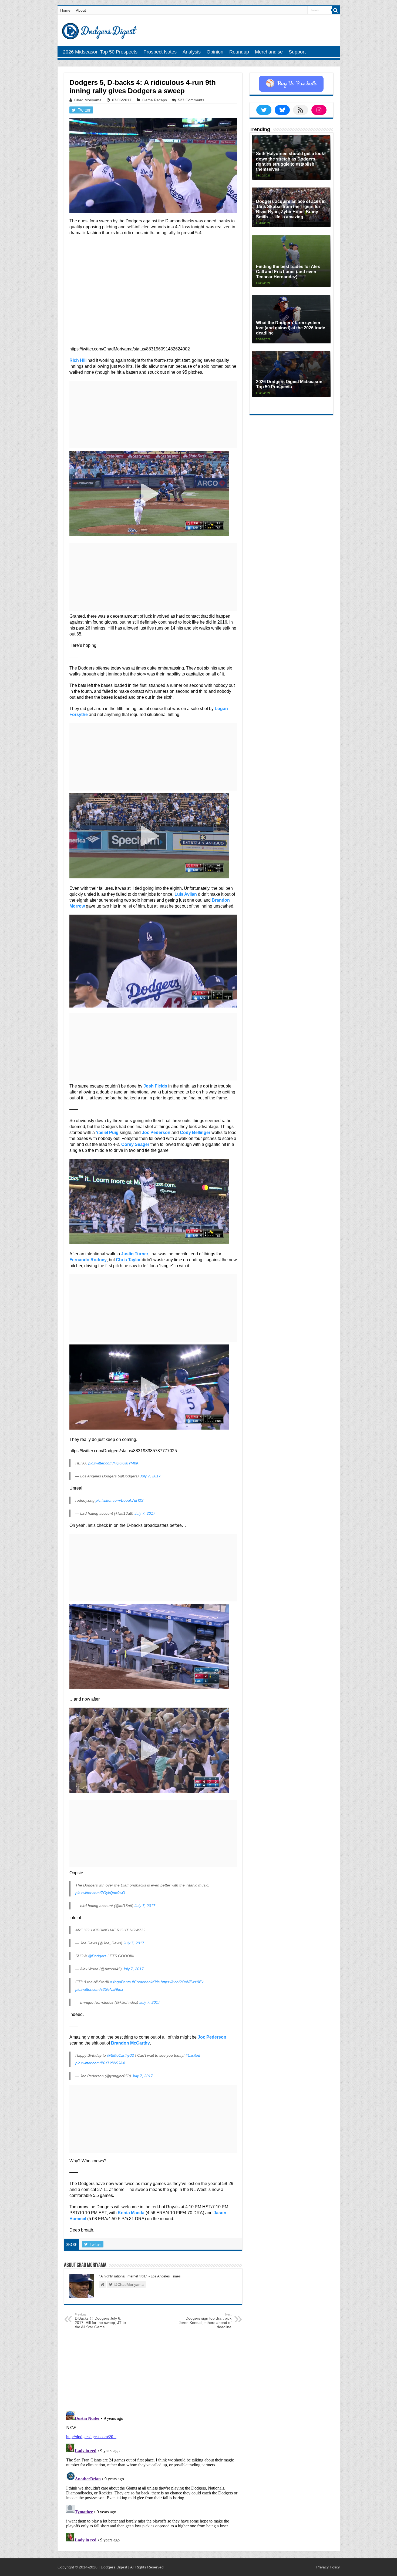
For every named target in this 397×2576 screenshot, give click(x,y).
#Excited (193, 2055)
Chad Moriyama (88, 100)
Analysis (192, 52)
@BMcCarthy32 (120, 2055)
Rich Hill (78, 360)
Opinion (215, 52)
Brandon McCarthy (130, 2043)
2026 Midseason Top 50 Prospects (100, 52)
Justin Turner (135, 1254)
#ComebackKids (146, 1982)
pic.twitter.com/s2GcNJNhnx (99, 1989)
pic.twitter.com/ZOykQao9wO (100, 1893)
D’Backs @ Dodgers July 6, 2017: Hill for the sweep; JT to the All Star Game (100, 2321)
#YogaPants (120, 1982)
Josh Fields (155, 1086)
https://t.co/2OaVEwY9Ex (182, 1982)
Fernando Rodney (88, 1260)
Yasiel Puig (107, 1133)
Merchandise (269, 52)
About (81, 10)
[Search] (336, 10)
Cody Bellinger (195, 1133)
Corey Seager (135, 1144)
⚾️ (291, 84)
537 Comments (191, 100)
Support (297, 52)
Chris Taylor (128, 1260)
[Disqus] (153, 2477)
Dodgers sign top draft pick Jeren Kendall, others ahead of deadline (205, 2321)
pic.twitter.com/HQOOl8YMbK (113, 1463)
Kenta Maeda (131, 2213)
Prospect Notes (160, 52)
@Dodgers (97, 1956)
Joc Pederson (156, 1133)
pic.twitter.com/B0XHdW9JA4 (100, 2063)
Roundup (239, 52)
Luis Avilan (186, 894)
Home (65, 10)
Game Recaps (155, 100)
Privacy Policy (328, 2567)
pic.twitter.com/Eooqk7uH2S (120, 1500)
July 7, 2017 (150, 1476)
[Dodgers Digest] (99, 30)
